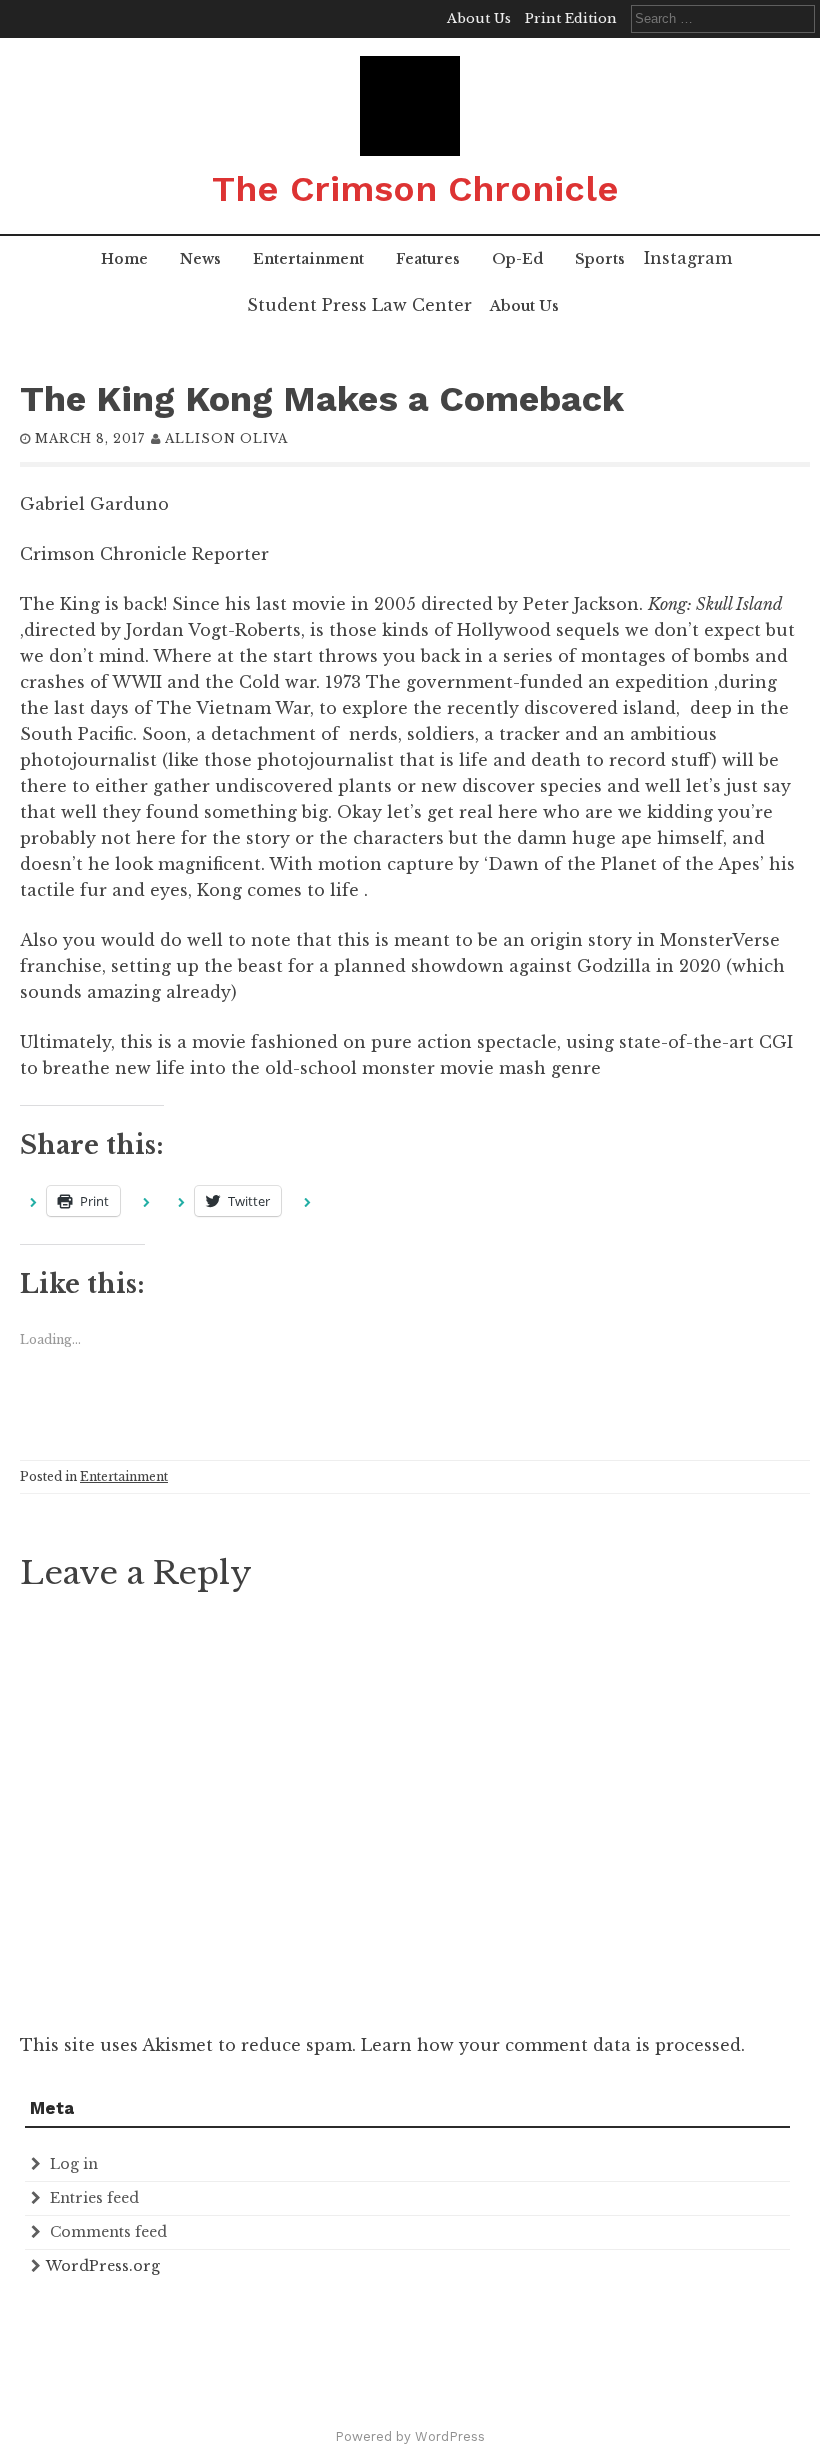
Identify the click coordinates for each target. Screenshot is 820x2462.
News (200, 259)
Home (124, 259)
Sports (600, 259)
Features (428, 259)
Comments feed (108, 2232)
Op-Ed (517, 259)
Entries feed (94, 2198)
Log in (74, 2164)
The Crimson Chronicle (415, 189)
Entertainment (308, 259)
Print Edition (571, 18)
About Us (479, 18)
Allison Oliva (226, 438)
